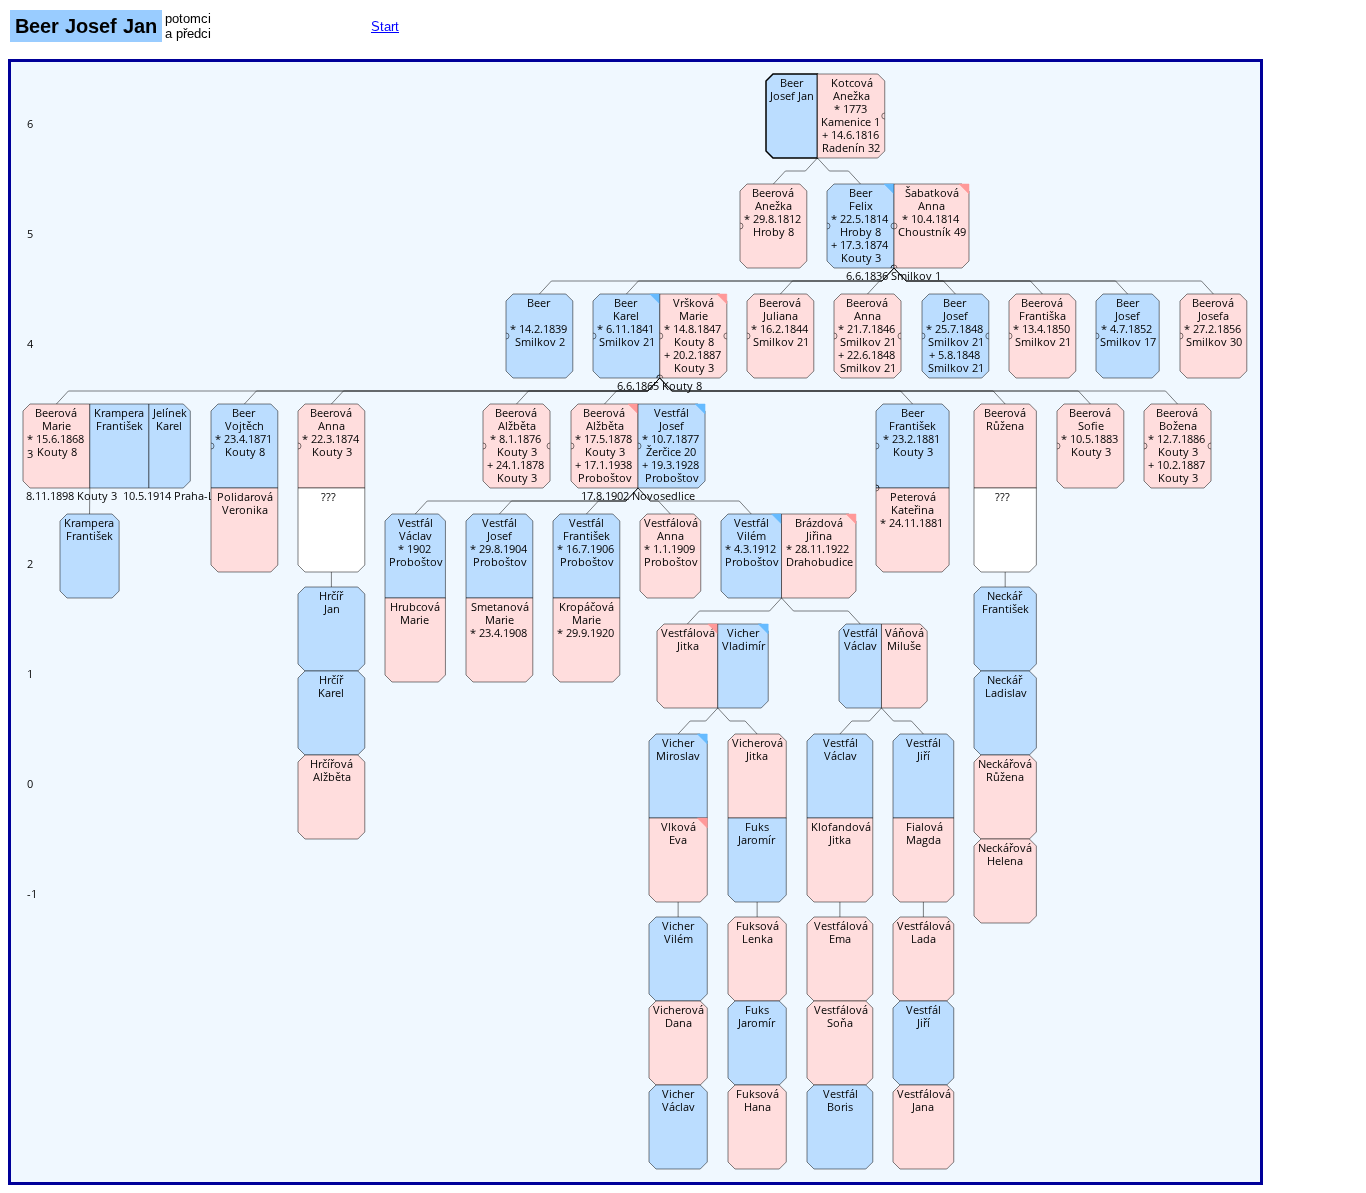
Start (385, 26)
